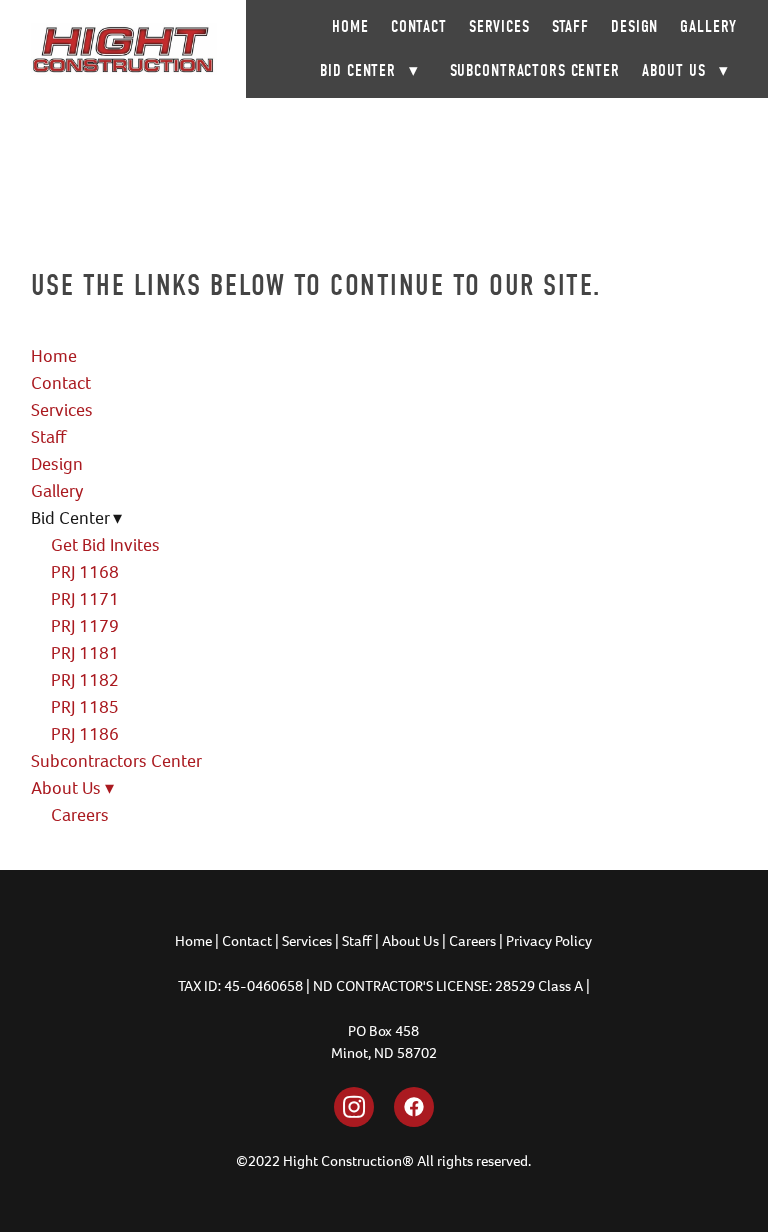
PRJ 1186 (85, 734)
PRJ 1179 (85, 626)
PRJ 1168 (85, 572)
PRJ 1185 (85, 707)
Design (634, 26)
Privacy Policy (549, 941)
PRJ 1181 (85, 653)
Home (350, 26)
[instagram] (354, 1107)
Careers (80, 815)
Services (499, 26)
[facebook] (414, 1107)
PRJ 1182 (85, 680)
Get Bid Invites (105, 545)
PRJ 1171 (85, 599)
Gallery (708, 26)
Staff (570, 26)
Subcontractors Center (535, 70)
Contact (419, 26)
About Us (685, 70)
